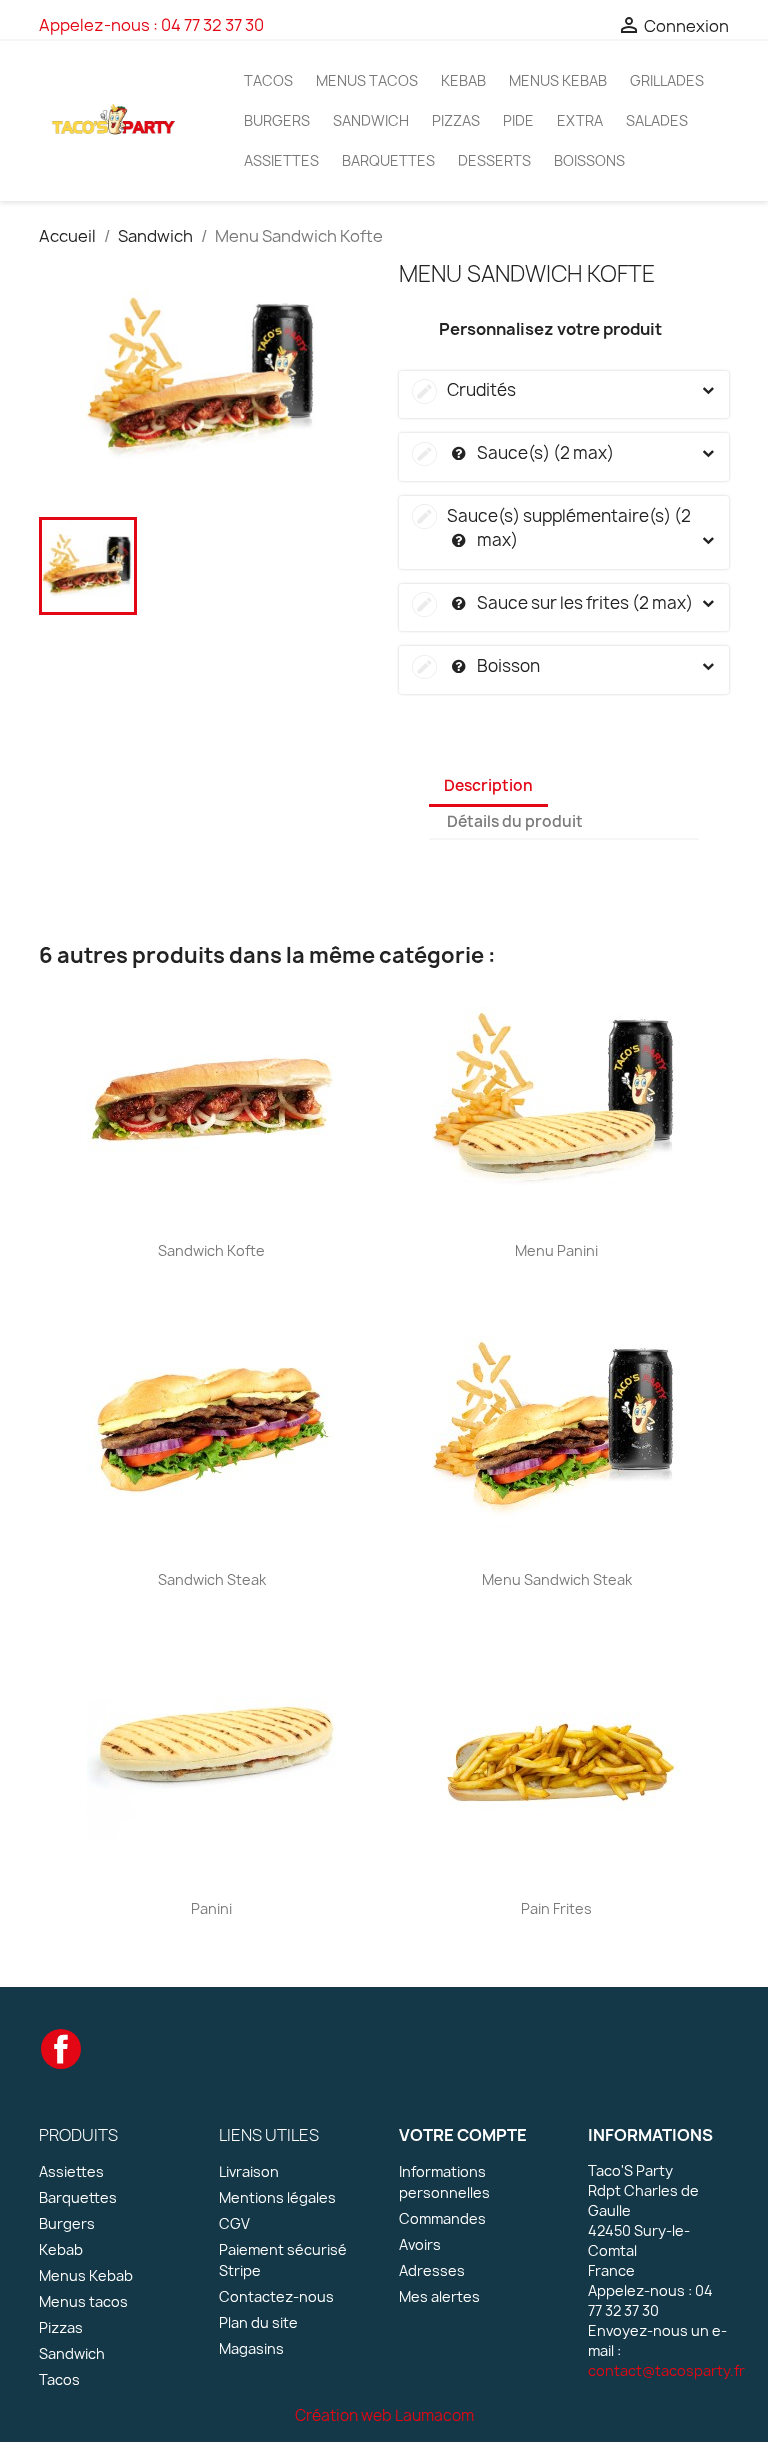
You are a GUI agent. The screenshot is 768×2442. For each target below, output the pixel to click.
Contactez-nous (276, 2296)
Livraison (249, 2171)
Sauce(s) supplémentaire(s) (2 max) (552, 528)
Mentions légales (277, 2197)
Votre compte (463, 2135)
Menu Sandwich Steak (557, 1579)
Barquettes (388, 160)
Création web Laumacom (384, 2415)
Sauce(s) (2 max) (514, 452)
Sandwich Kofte (211, 1250)
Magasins (251, 2348)
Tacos (268, 80)
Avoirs (420, 2244)
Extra (580, 120)
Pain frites (556, 1908)
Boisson (477, 665)
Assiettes (281, 160)
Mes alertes (439, 2296)
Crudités (465, 389)
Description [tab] (488, 785)
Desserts (494, 160)
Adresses (432, 2270)
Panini (211, 1908)
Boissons (589, 160)
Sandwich (371, 120)
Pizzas (456, 120)
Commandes (442, 2218)
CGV (234, 2223)
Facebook (61, 2049)
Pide (518, 120)
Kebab (463, 80)
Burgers (277, 120)
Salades (657, 120)
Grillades (667, 80)
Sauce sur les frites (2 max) (553, 602)
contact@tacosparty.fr (666, 2370)
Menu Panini (556, 1250)
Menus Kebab (558, 80)
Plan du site (258, 2322)
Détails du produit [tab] (515, 821)
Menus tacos (367, 80)
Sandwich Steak (212, 1579)
